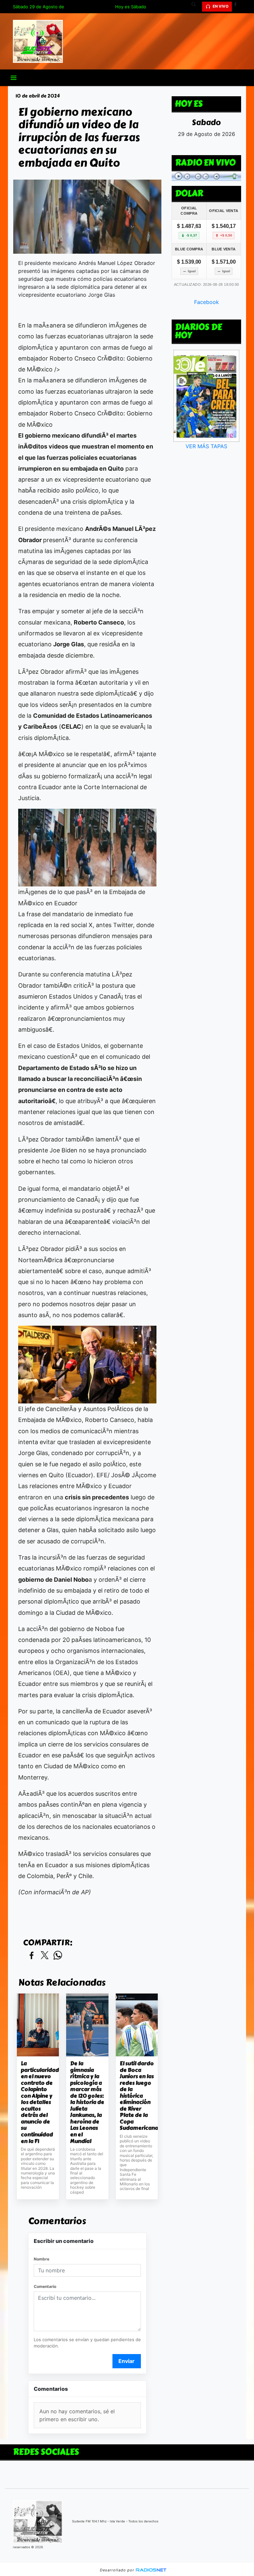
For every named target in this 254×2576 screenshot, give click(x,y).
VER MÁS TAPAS (206, 446)
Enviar (127, 2361)
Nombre (42, 2259)
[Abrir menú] (14, 78)
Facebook (207, 302)
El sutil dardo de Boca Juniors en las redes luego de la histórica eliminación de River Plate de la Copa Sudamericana (137, 2096)
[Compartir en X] (45, 1956)
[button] (196, 7)
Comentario (45, 2286)
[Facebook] (238, 7)
